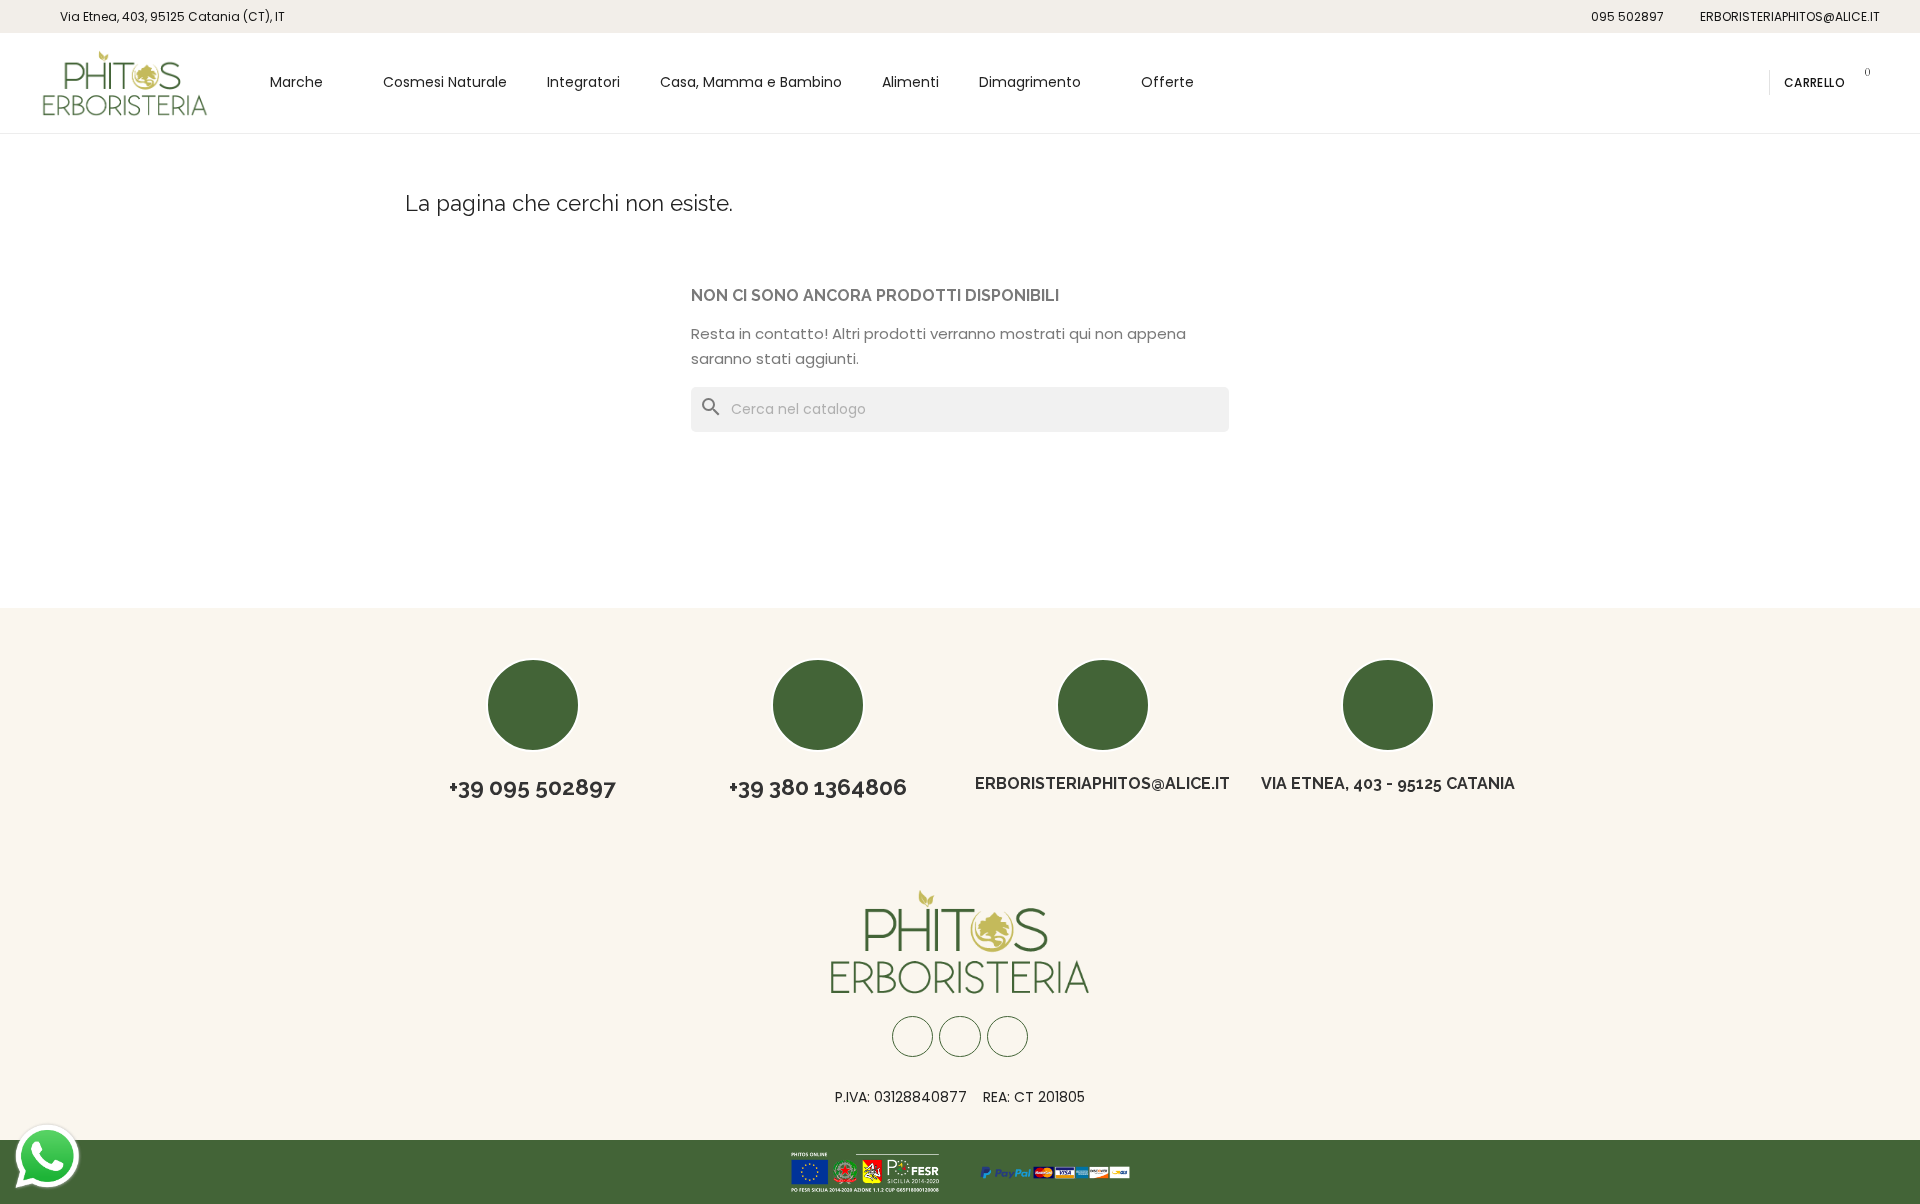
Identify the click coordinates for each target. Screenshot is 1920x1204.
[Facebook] (913, 1037)
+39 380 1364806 (818, 787)
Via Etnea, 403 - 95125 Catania (1388, 783)
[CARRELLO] (1860, 82)
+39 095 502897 (532, 787)
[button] (1716, 82)
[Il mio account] (1746, 82)
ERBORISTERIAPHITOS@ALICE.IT (1102, 783)
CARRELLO (1814, 82)
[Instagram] (960, 1037)
